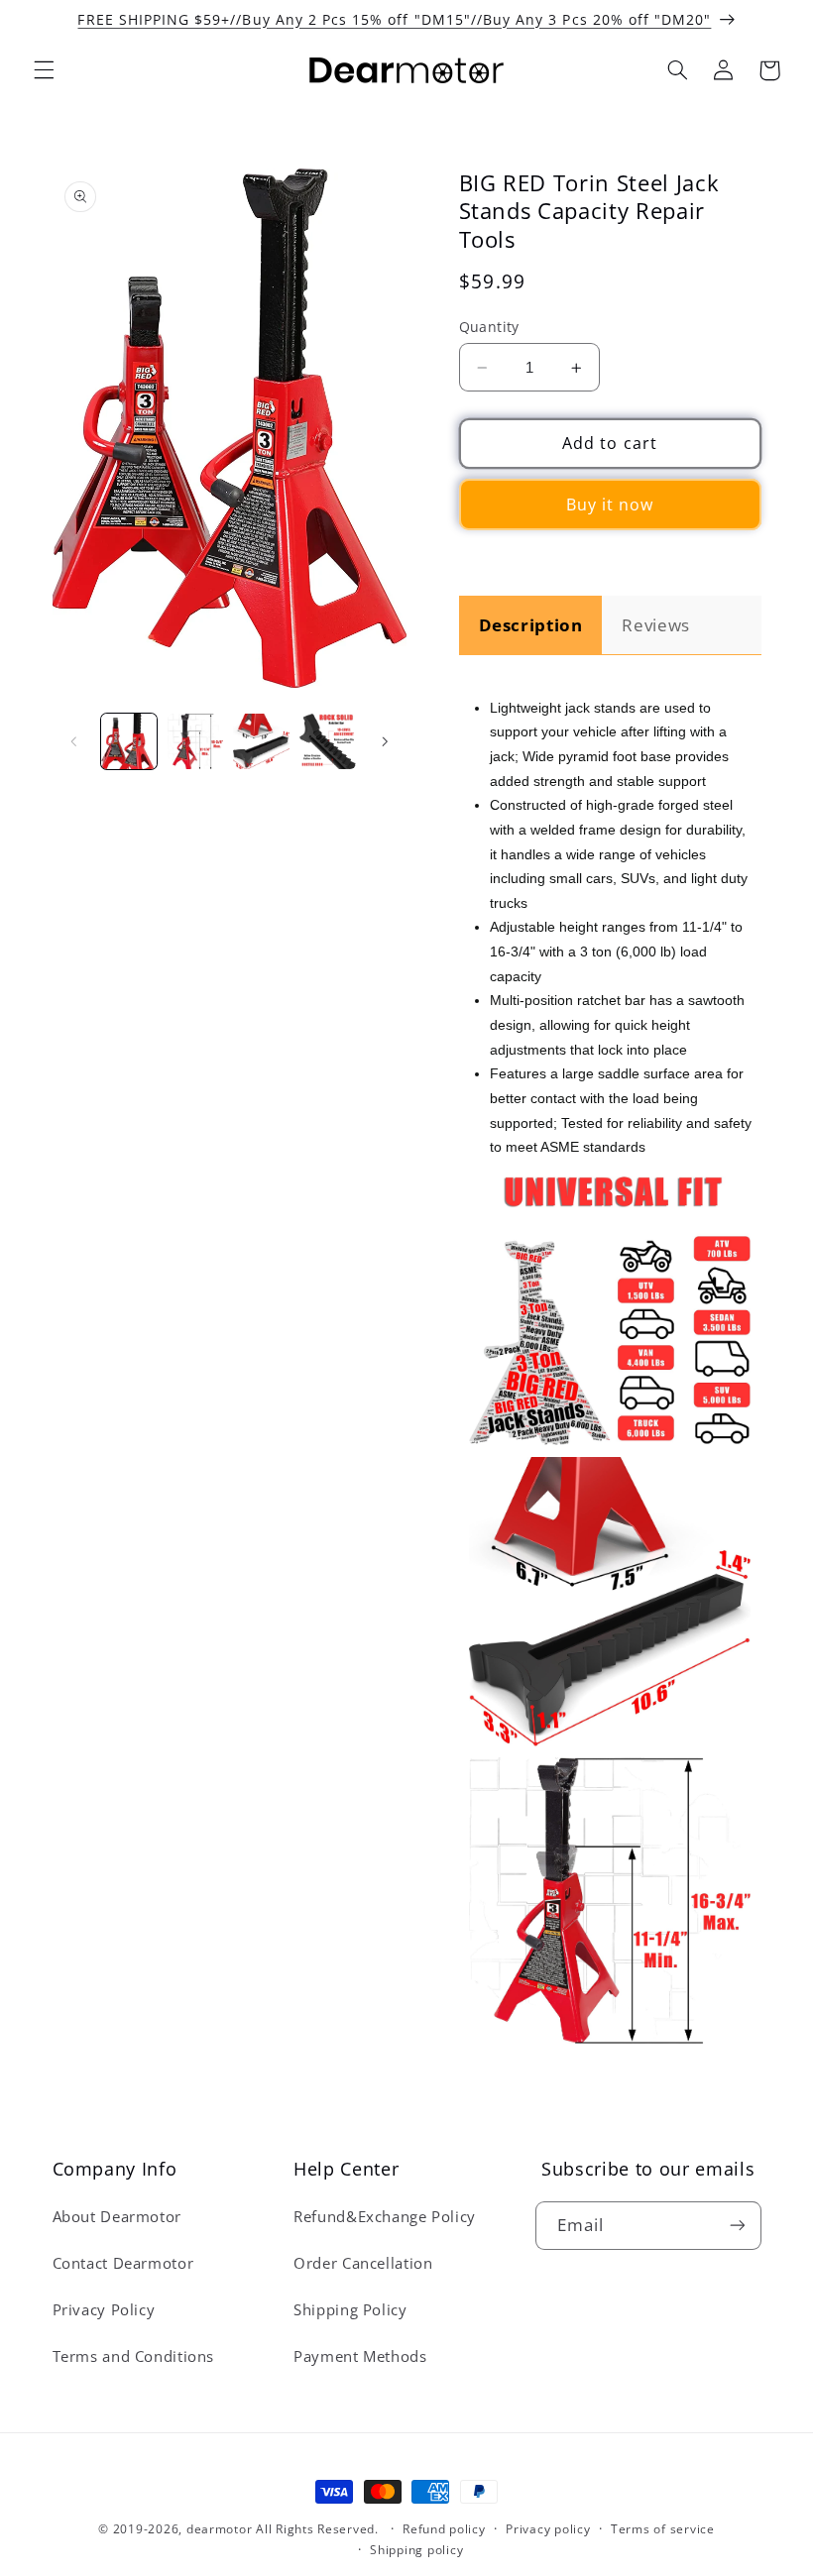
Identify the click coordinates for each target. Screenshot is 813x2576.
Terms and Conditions (134, 2356)
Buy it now (610, 504)
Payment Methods (360, 2356)
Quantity (489, 327)
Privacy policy (548, 2529)
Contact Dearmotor (123, 2263)
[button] (44, 70)
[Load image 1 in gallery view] (129, 741)
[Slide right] (385, 741)
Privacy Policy (104, 2309)
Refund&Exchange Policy (385, 2216)
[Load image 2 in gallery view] (195, 741)
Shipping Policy (350, 2309)
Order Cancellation (363, 2263)
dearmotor (221, 2529)
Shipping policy (416, 2550)
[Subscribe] (737, 2226)
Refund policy (444, 2529)
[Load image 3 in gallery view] (261, 741)
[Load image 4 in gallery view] (327, 741)
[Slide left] (74, 741)
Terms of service (663, 2529)
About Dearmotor (117, 2216)
